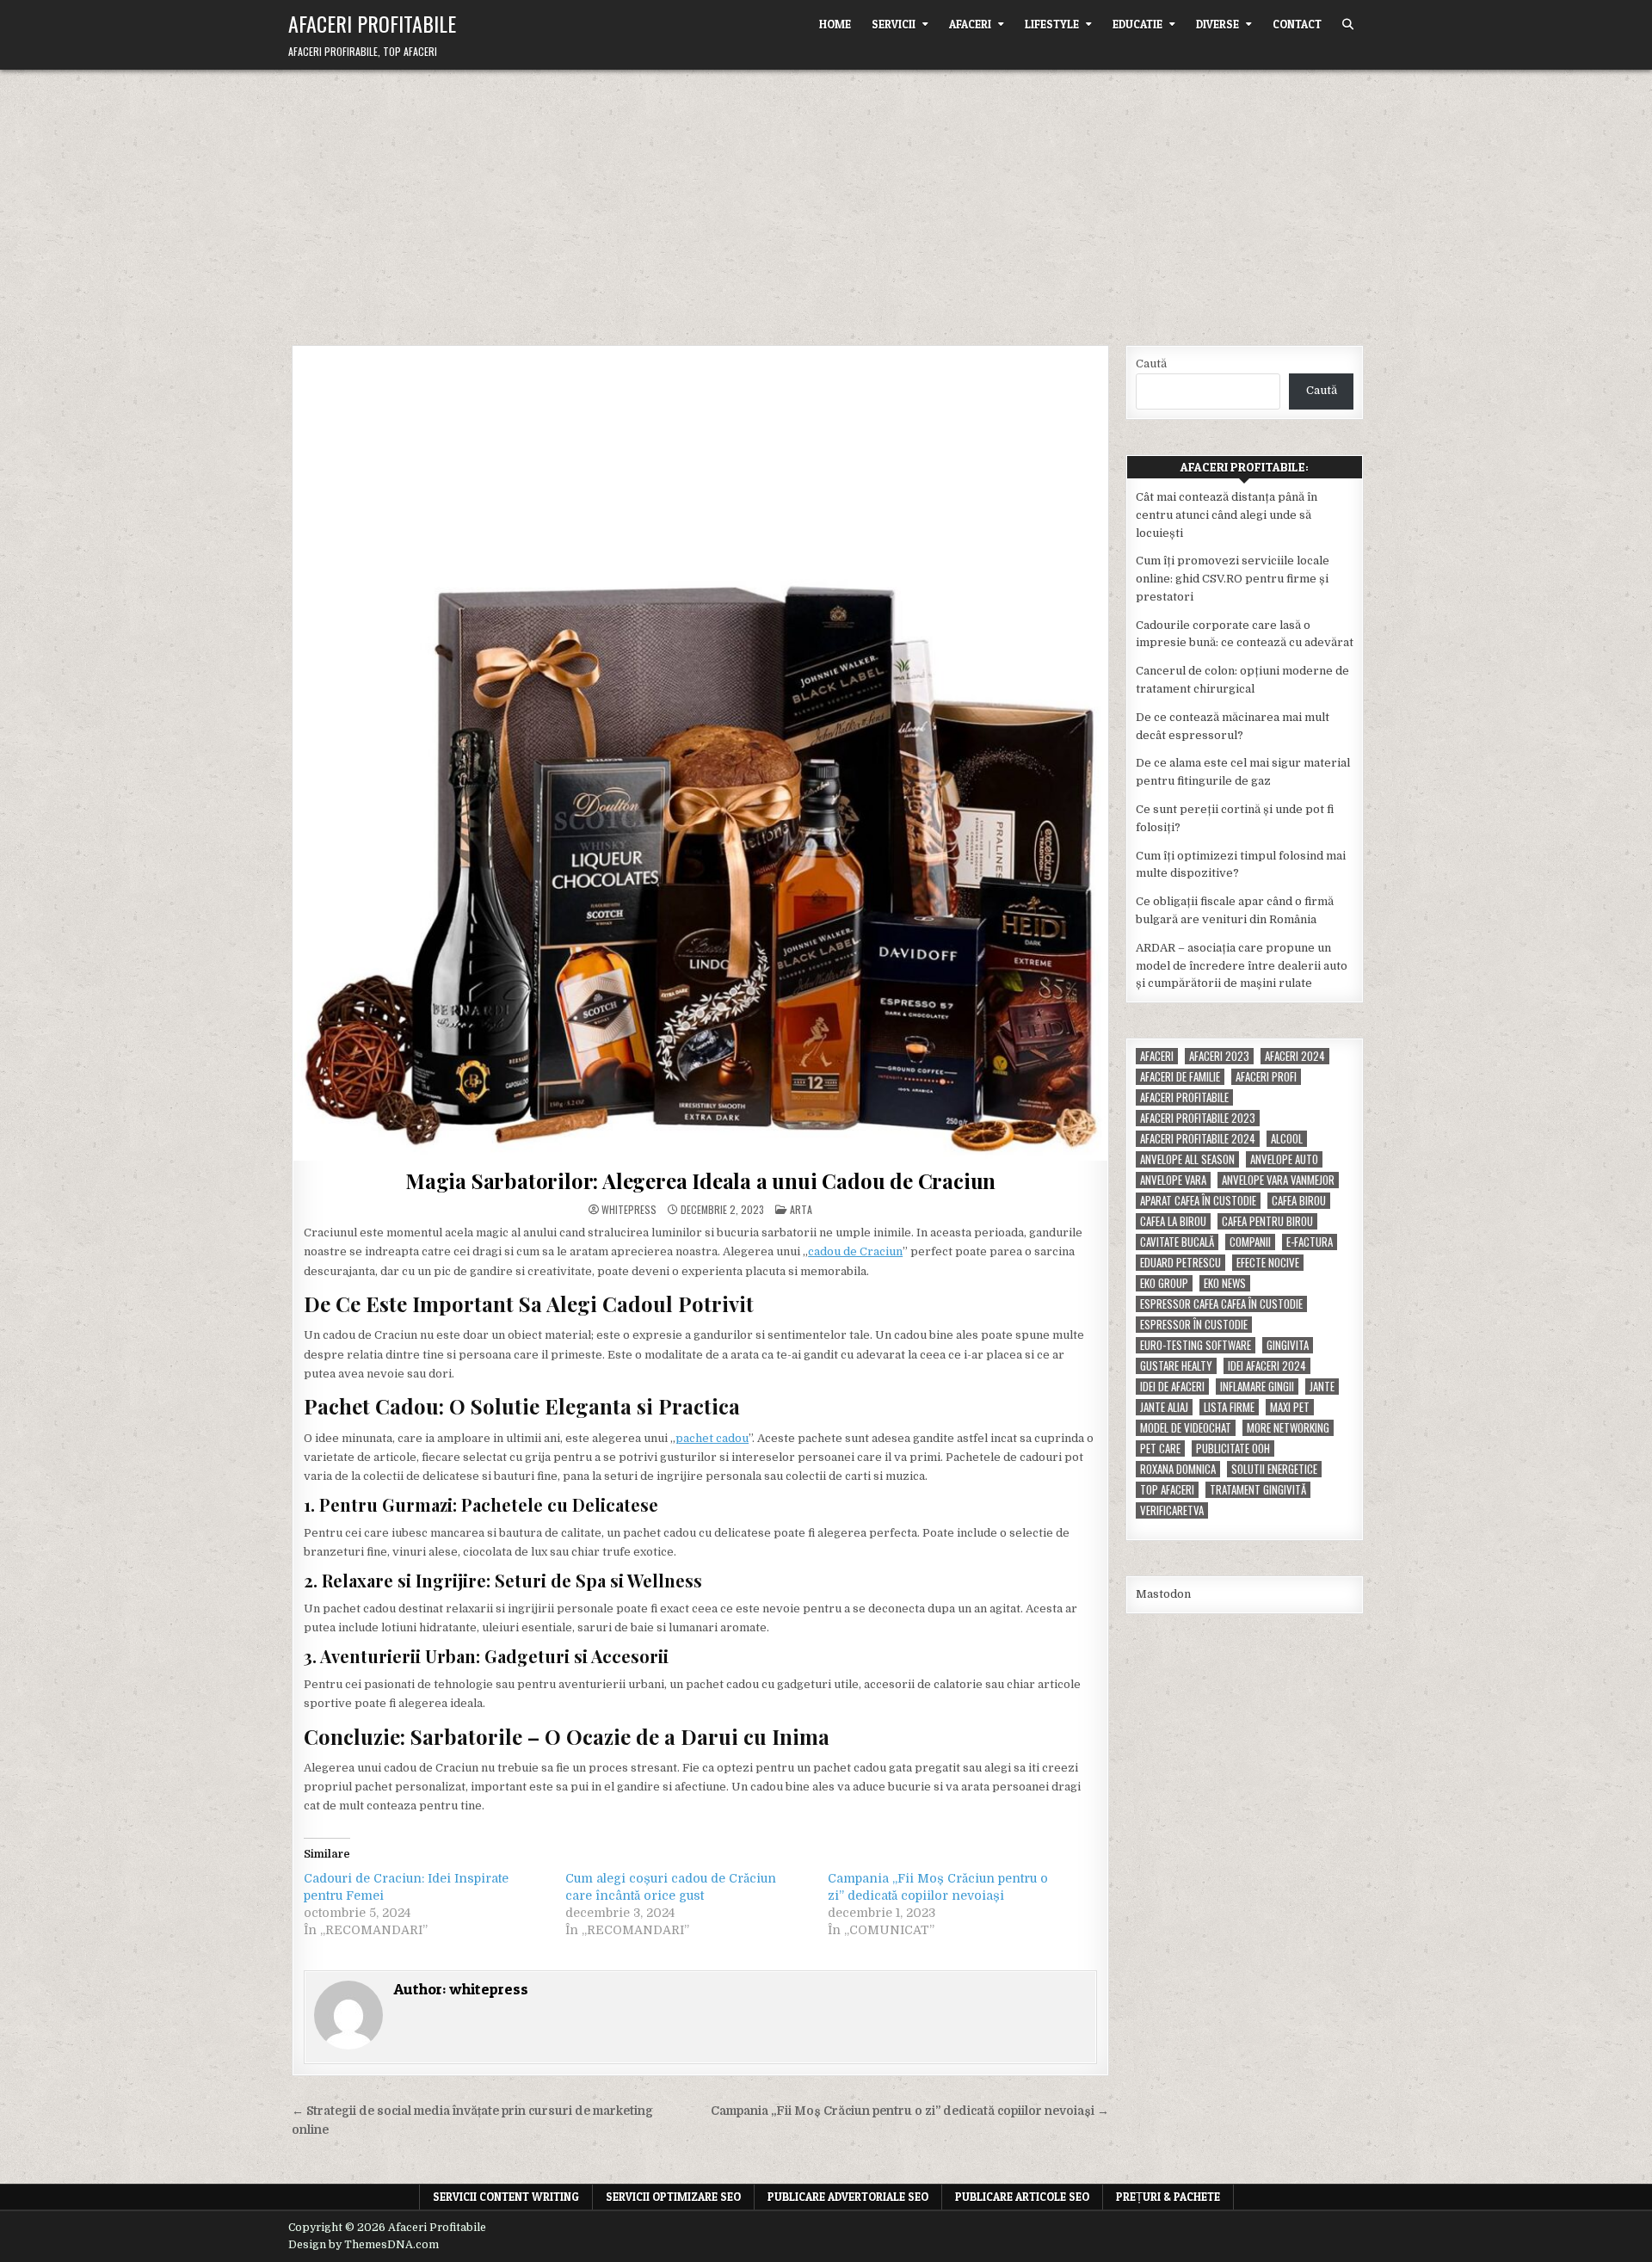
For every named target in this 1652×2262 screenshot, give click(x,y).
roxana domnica (1178, 1469)
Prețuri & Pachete (1168, 2197)
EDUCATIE (1137, 24)
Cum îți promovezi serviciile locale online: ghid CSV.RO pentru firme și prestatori (1233, 579)
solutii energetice (1274, 1469)
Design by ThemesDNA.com (364, 2245)
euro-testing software (1196, 1345)
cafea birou (1299, 1201)
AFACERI (970, 24)
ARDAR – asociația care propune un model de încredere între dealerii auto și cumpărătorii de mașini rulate (1242, 966)
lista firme (1229, 1407)
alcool (1287, 1139)
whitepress (629, 1210)
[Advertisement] (826, 199)
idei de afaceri (1172, 1387)
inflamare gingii (1257, 1387)
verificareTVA (1172, 1510)
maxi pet (1290, 1407)
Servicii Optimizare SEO (673, 2197)
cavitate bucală (1177, 1242)
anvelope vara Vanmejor (1278, 1180)
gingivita (1288, 1345)
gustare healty (1176, 1366)
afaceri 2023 (1219, 1056)
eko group (1164, 1283)
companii (1250, 1242)
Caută (1151, 364)
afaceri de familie (1180, 1077)
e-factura (1310, 1242)
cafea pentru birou (1267, 1221)
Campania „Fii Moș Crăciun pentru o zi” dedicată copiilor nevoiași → (910, 2111)
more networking (1288, 1428)
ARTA (801, 1209)
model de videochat (1186, 1428)
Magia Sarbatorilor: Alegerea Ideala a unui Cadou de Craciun (700, 1180)
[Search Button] (1348, 25)
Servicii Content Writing (506, 2197)
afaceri (1157, 1056)
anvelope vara (1173, 1180)
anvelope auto (1284, 1159)
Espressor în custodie (1194, 1325)
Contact (1297, 24)
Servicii (894, 24)
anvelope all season (1187, 1159)
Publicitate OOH (1233, 1448)
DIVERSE (1217, 24)
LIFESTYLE (1052, 24)
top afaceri (1167, 1490)
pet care (1160, 1448)
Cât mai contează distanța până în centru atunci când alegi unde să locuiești (1227, 515)
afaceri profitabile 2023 (1198, 1118)
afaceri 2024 (1295, 1056)
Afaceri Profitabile (372, 23)
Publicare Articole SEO (1022, 2197)
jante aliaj (1164, 1407)
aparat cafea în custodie (1198, 1201)
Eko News (1225, 1283)
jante (1322, 1387)
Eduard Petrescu (1180, 1263)
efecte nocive (1268, 1263)
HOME (835, 24)
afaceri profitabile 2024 (1198, 1139)
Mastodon (1163, 1594)
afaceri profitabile (1184, 1097)
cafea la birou (1173, 1221)
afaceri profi (1266, 1077)
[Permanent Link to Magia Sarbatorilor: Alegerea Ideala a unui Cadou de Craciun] (700, 754)
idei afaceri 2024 (1267, 1366)
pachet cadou (712, 1438)
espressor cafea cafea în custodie (1221, 1304)
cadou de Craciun (855, 1251)
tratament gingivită (1258, 1490)
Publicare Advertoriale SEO (848, 2197)
